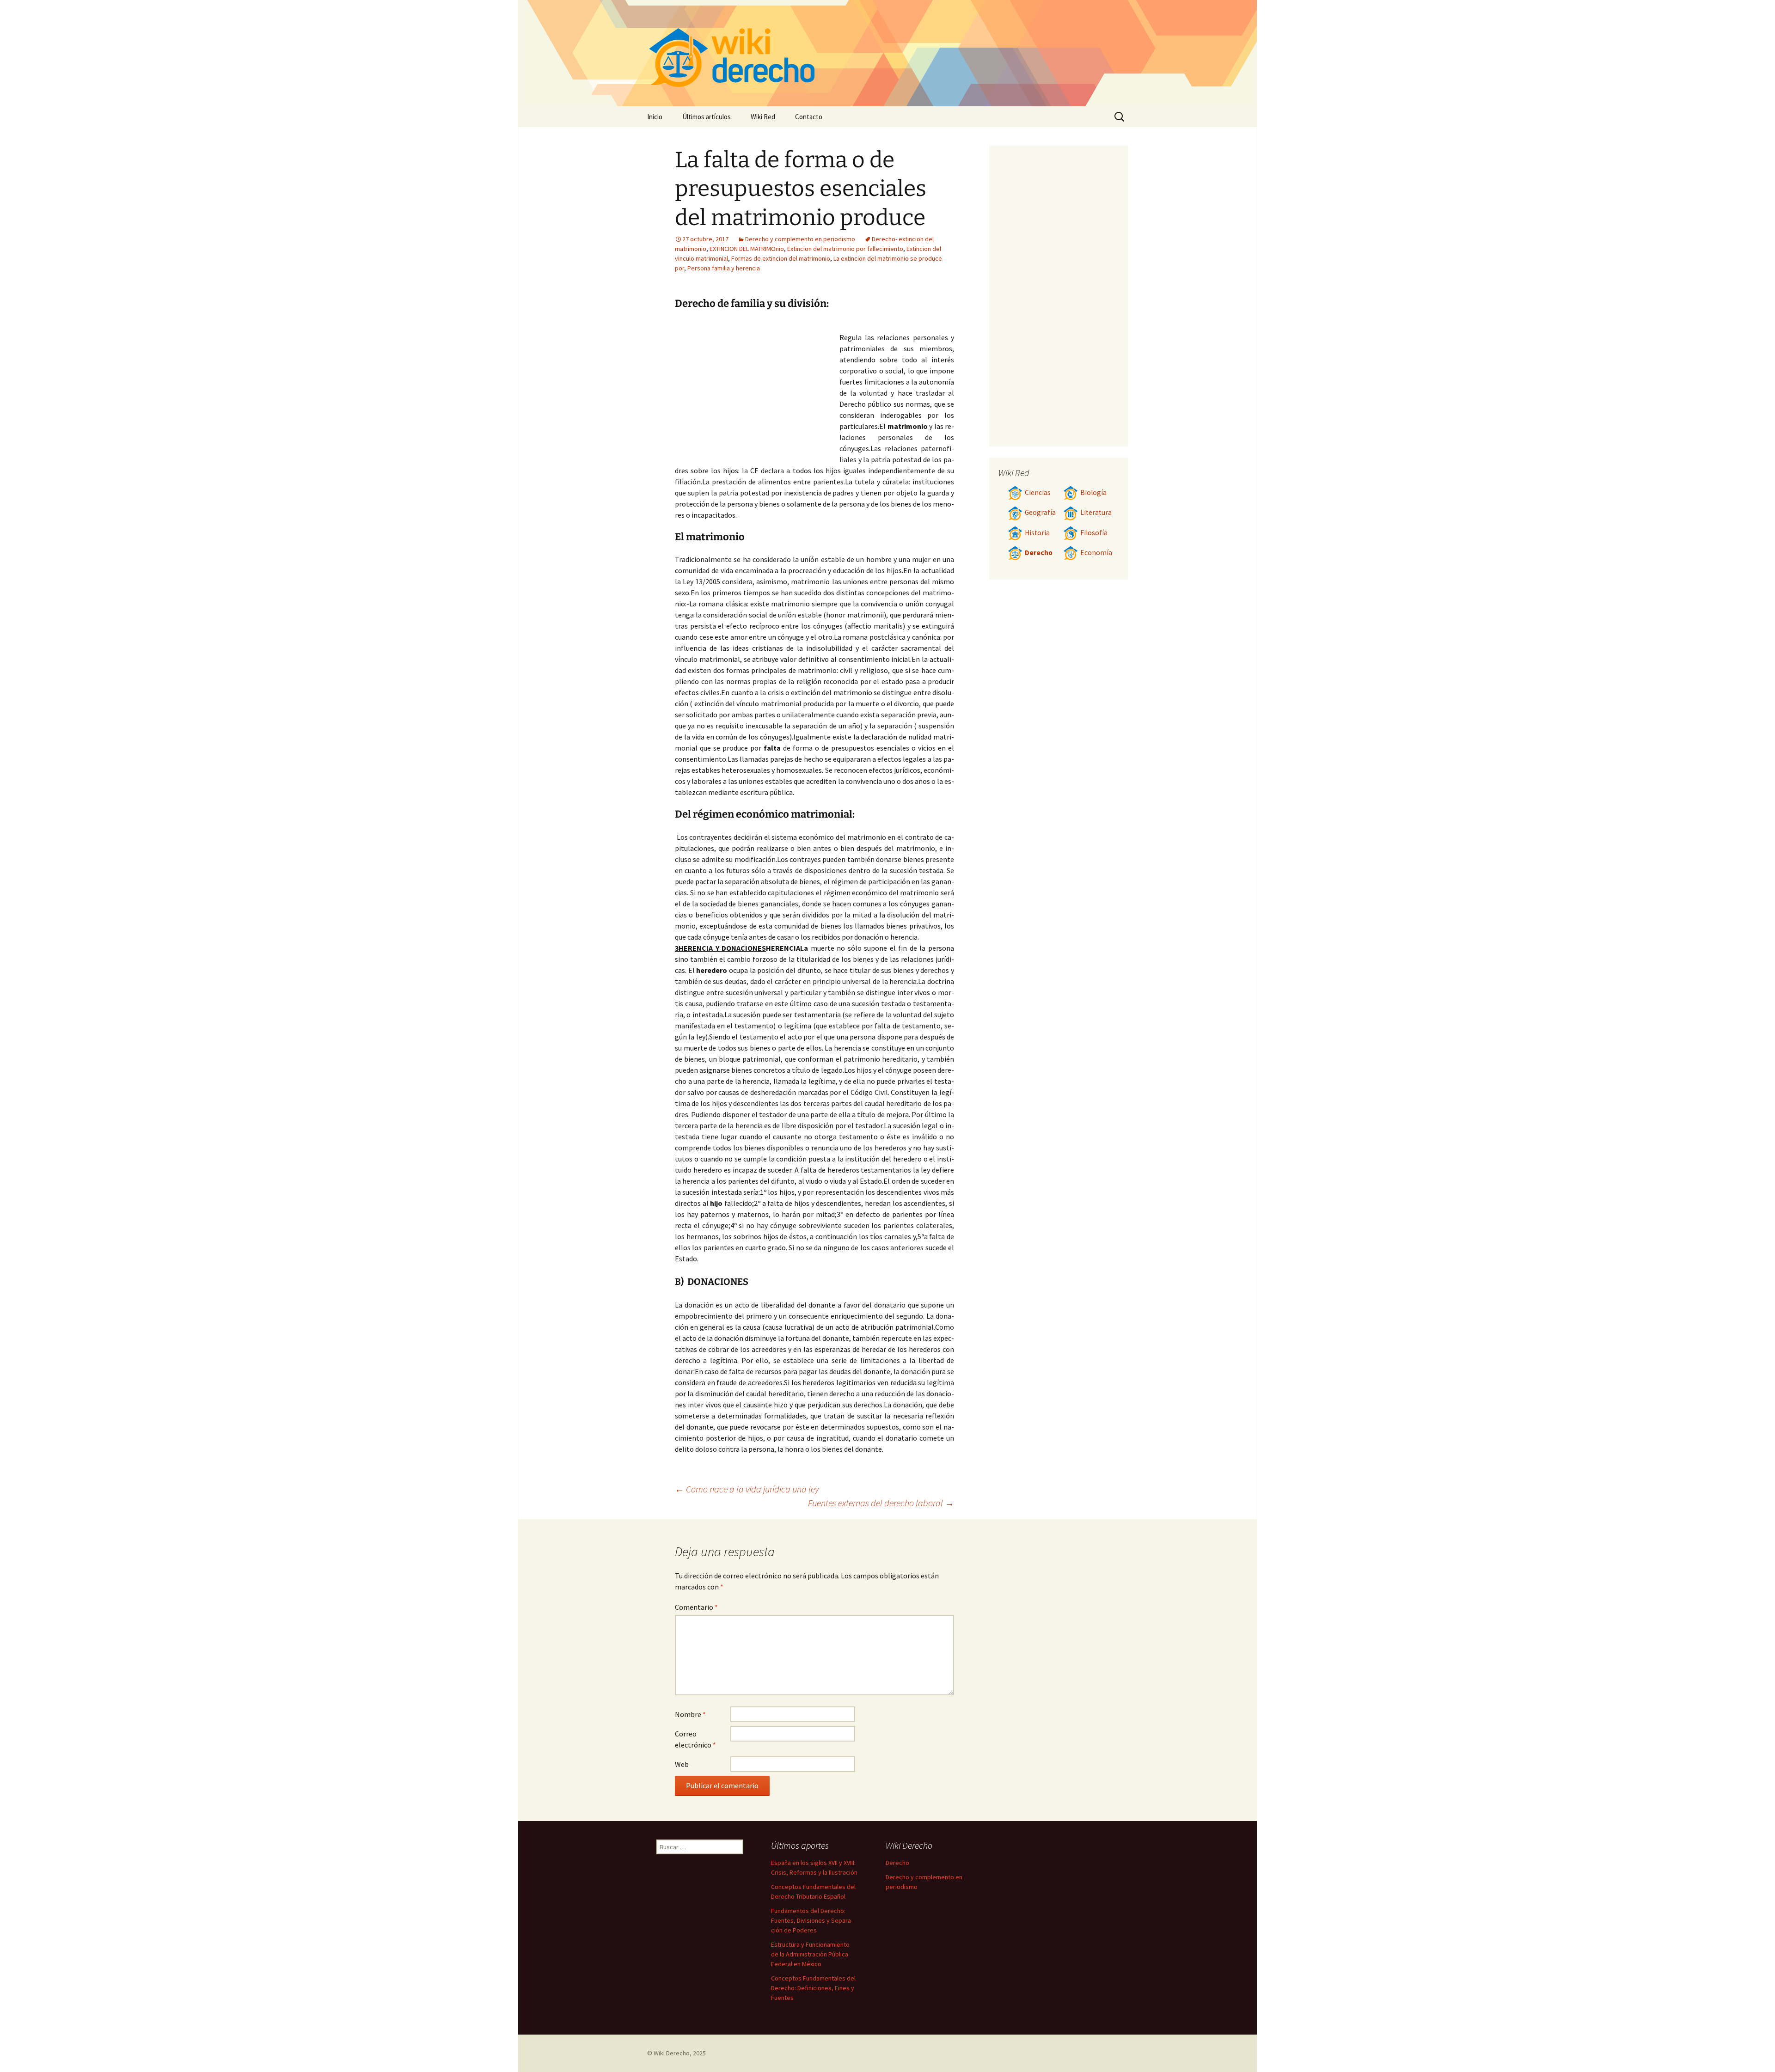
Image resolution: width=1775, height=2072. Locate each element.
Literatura (1096, 512)
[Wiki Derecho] (887, 53)
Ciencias (1038, 492)
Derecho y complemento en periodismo (800, 239)
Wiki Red (763, 117)
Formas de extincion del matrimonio (781, 258)
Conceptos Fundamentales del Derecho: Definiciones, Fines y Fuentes (813, 1988)
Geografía (1040, 512)
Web (682, 1764)
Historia (1037, 533)
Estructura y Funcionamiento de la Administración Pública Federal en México (810, 1954)
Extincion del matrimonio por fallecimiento (845, 249)
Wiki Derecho (672, 2053)
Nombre (690, 1714)
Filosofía (1094, 533)
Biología (1093, 492)
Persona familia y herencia (724, 268)
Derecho (1039, 553)
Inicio (655, 117)
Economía (1096, 553)
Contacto (809, 117)
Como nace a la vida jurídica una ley (747, 1489)
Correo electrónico (695, 1739)
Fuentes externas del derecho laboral (881, 1503)
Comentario (696, 1607)
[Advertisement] (757, 390)
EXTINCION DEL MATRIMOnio (747, 249)
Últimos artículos (707, 117)
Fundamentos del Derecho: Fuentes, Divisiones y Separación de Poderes (812, 1920)
